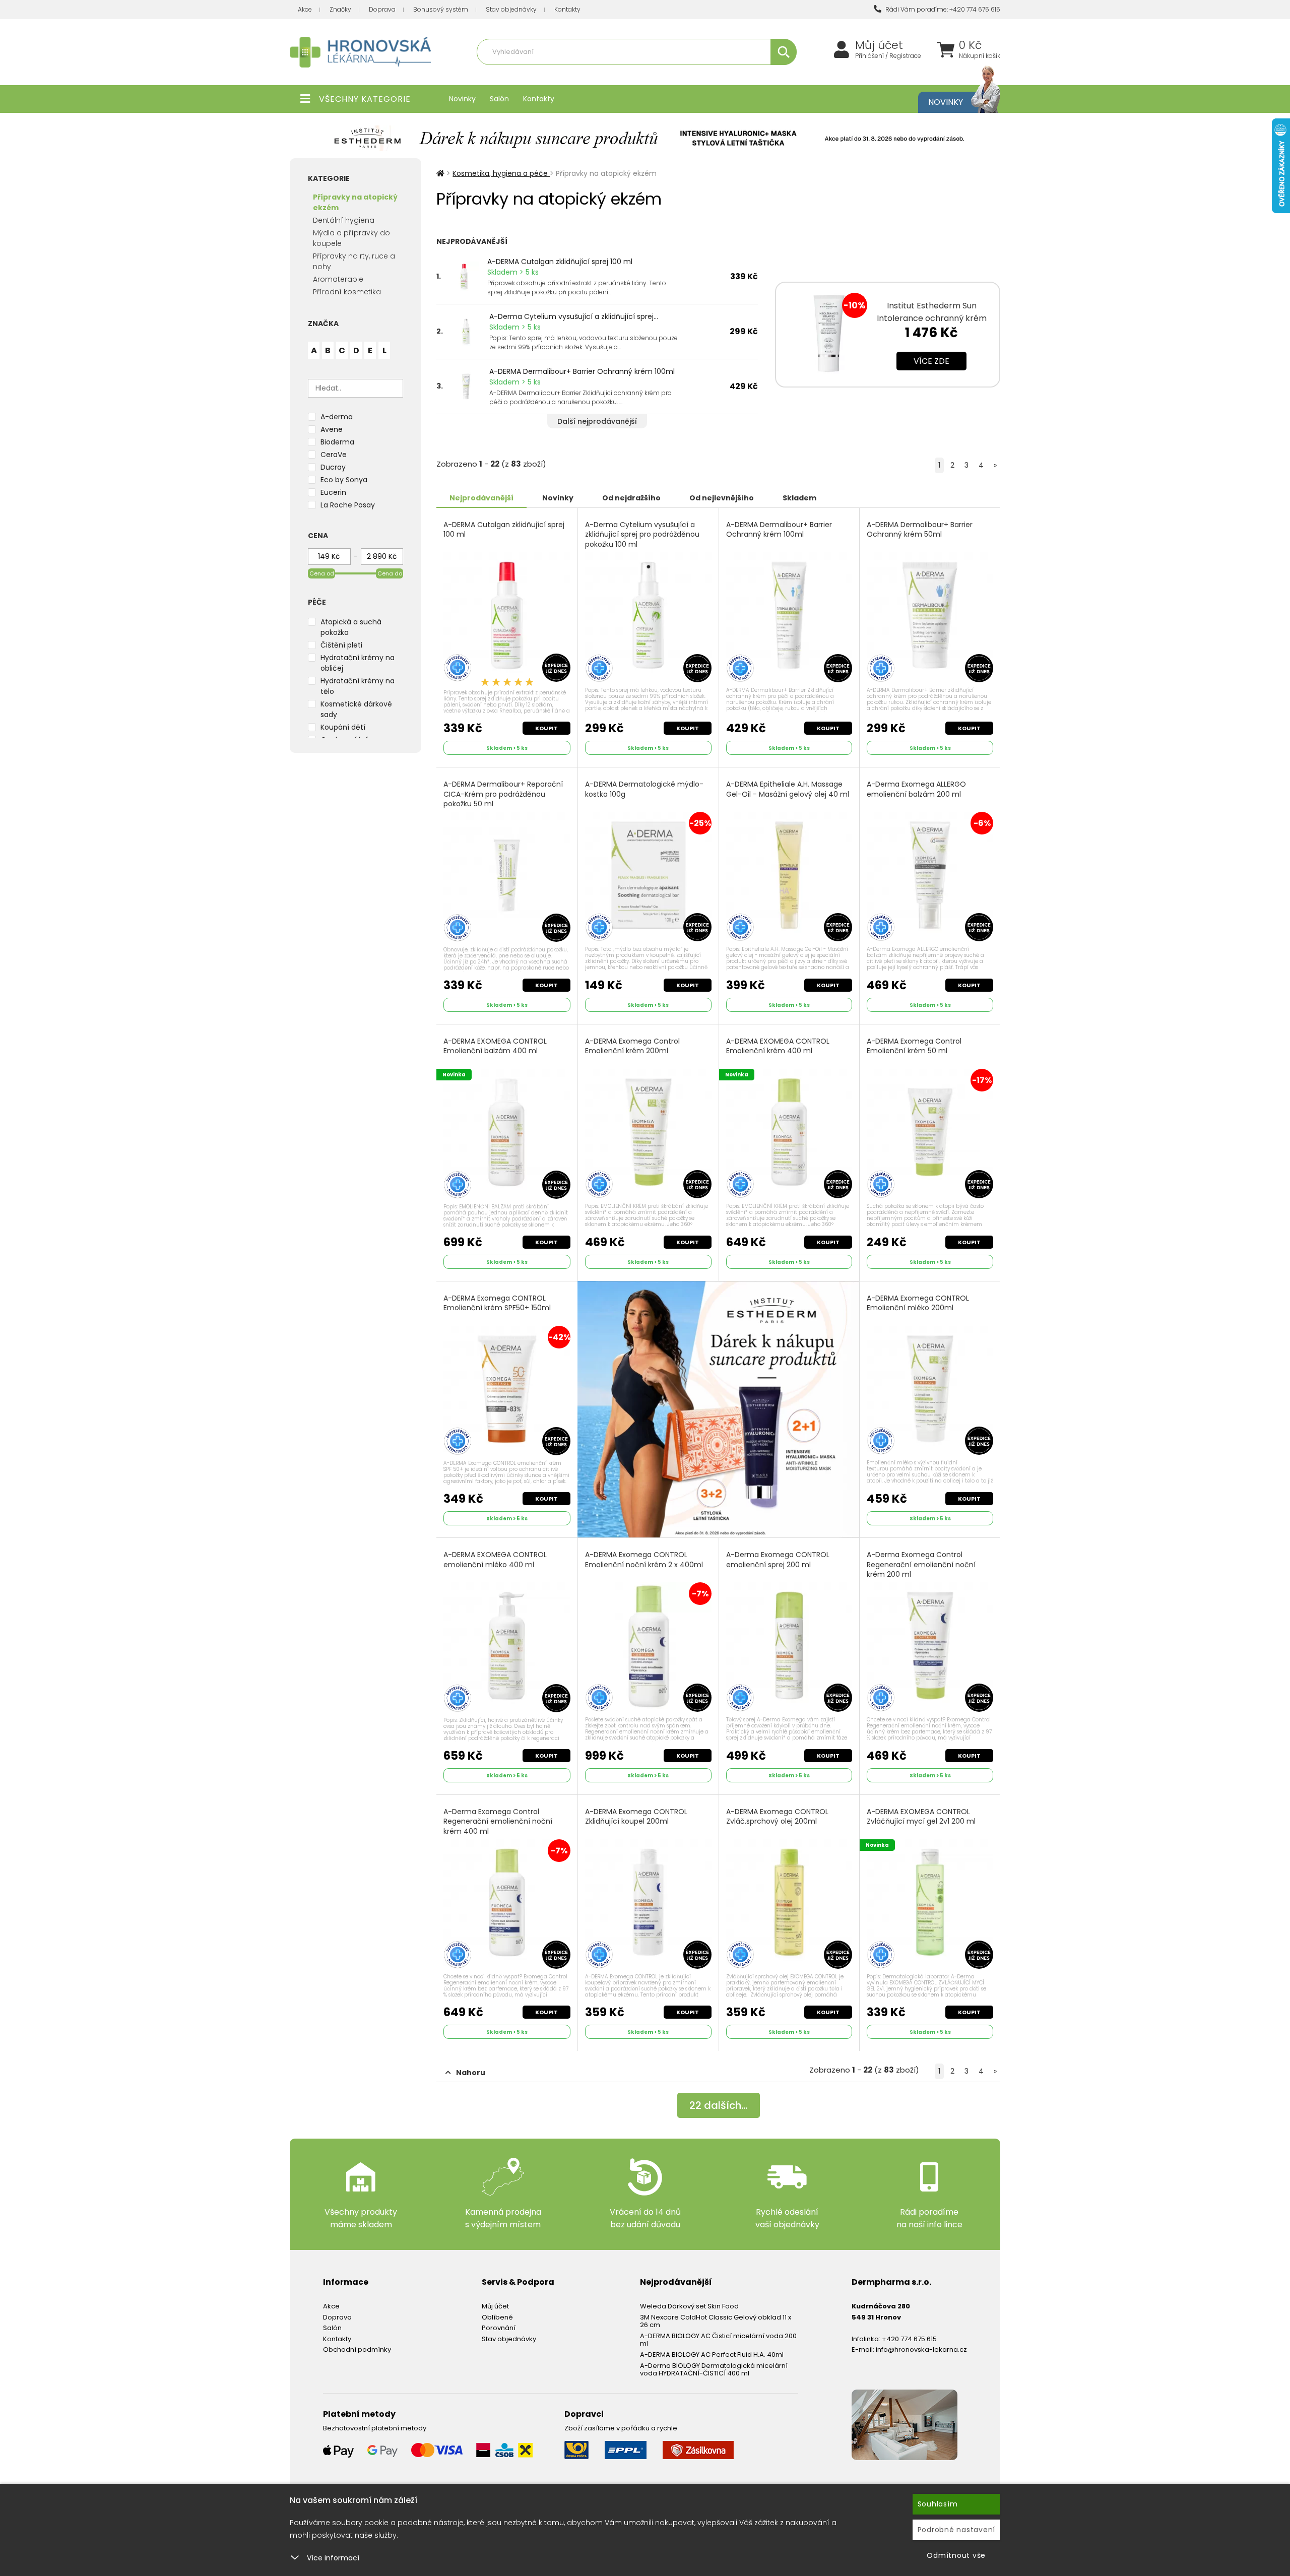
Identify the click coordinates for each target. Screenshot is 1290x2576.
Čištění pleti (341, 645)
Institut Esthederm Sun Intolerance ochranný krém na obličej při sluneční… (932, 318)
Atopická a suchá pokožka (351, 627)
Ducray (333, 467)
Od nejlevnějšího (722, 498)
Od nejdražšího (631, 498)
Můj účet (879, 45)
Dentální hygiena (344, 220)
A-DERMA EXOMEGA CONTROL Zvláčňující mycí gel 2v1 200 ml (921, 1817)
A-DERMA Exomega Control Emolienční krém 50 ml (914, 1046)
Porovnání (499, 2328)
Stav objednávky (511, 9)
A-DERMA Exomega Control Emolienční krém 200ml (632, 1046)
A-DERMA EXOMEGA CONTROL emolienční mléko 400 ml (495, 1560)
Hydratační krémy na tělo (358, 686)
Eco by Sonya (344, 480)
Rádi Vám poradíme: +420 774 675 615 (942, 9)
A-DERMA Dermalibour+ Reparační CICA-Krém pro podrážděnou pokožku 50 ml (503, 794)
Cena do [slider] (390, 573)
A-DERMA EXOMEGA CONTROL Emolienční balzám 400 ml (495, 1046)
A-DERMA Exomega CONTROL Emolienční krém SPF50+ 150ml (497, 1303)
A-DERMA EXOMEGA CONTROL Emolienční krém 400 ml (778, 1046)
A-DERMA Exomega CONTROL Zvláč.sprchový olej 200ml (777, 1817)
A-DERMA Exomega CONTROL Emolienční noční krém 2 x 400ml (644, 1560)
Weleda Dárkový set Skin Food (689, 2306)
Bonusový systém (441, 9)
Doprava (382, 9)
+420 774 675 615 (909, 2339)
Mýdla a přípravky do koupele (351, 238)
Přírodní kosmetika (347, 292)
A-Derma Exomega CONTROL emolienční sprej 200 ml (778, 1560)
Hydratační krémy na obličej (358, 663)
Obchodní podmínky (357, 2349)
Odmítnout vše (956, 2555)
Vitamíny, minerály (591, 74)
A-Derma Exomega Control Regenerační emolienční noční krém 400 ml (498, 1822)
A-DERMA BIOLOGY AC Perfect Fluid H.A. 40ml (712, 2355)
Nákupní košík (980, 56)
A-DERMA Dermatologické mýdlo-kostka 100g (644, 789)
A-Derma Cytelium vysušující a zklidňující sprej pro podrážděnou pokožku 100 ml (642, 535)
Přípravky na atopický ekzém (670, 74)
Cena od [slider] (322, 573)
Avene (332, 429)
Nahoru (471, 2073)
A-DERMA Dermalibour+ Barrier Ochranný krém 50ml (920, 530)
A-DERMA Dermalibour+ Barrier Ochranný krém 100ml (582, 371)
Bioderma (337, 442)
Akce (305, 9)
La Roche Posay (348, 505)
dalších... (718, 2105)
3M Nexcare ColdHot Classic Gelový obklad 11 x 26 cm (716, 2321)
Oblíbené (497, 2317)
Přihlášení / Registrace (888, 56)
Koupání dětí (343, 727)
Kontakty (567, 9)
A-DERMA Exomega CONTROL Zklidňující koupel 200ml (636, 1817)
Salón (499, 99)
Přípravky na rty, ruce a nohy (354, 261)
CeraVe (334, 455)
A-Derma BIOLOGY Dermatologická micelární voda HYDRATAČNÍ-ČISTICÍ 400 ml (714, 2370)
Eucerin (333, 492)
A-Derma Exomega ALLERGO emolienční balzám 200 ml (916, 789)
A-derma (337, 417)
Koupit (546, 728)
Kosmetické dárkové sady (356, 709)
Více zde (931, 361)
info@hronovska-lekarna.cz (921, 2349)
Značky (340, 9)
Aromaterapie (338, 279)
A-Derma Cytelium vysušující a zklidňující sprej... (574, 316)
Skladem (799, 498)
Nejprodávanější (481, 498)
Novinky (462, 99)
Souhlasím (938, 2504)
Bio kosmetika (743, 74)
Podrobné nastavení (957, 2530)
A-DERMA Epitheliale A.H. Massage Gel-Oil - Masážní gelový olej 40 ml (788, 789)
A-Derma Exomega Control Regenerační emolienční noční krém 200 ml (921, 1565)
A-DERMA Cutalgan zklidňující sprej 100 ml (560, 262)
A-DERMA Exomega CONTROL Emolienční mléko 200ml (918, 1303)
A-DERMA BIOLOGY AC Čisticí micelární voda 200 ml (718, 2340)
